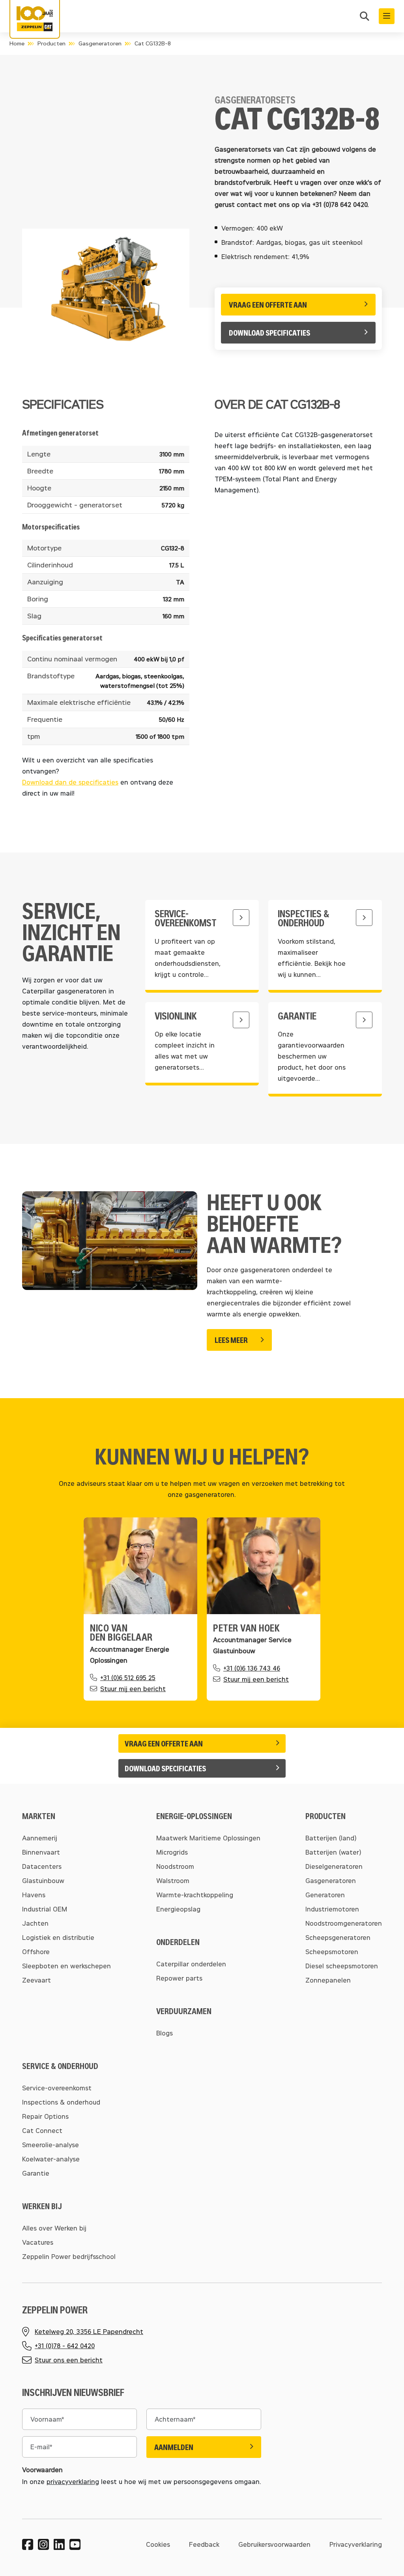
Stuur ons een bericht (69, 2360)
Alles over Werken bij (54, 2228)
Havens (34, 1895)
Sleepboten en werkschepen (66, 1966)
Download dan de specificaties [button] (70, 782)
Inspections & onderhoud (61, 2102)
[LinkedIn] (59, 2544)
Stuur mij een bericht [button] (133, 1689)
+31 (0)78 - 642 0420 (65, 2346)
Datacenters (42, 1866)
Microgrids (172, 1852)
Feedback (204, 2544)
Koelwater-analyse (51, 2159)
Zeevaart (36, 1980)
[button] (365, 17)
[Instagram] (43, 2544)
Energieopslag (178, 1909)
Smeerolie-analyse (50, 2145)
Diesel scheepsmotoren (342, 1966)
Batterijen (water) (333, 1852)
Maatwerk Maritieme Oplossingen (208, 1838)
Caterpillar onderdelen (191, 1964)
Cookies (158, 2544)
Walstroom (173, 1880)
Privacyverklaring (356, 2544)
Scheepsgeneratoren (338, 1937)
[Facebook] (28, 2544)
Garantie (36, 2173)
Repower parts (179, 1978)
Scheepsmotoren (332, 1952)
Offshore (36, 1952)
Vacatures (38, 2242)
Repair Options (45, 2116)
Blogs (165, 2033)
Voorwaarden (42, 2470)
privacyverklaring (73, 2481)
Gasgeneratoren (100, 43)
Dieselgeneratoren (334, 1866)
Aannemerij (40, 1838)
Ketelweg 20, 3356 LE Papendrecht (89, 2331)
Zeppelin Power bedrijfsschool (69, 2256)
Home (17, 43)
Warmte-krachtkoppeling (195, 1895)
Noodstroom (175, 1866)
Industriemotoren (332, 1909)
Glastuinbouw (43, 1880)
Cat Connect (42, 2130)
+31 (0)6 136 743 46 (252, 1668)
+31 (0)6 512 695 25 (128, 1678)
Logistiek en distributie (58, 1937)
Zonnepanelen (328, 1980)
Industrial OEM (45, 1909)
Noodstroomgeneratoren (344, 1923)
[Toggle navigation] (387, 16)
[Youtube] (75, 2544)
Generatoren (325, 1895)
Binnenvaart (41, 1852)
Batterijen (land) (331, 1838)
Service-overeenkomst (57, 2088)
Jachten (35, 1923)
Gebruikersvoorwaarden (274, 2544)
